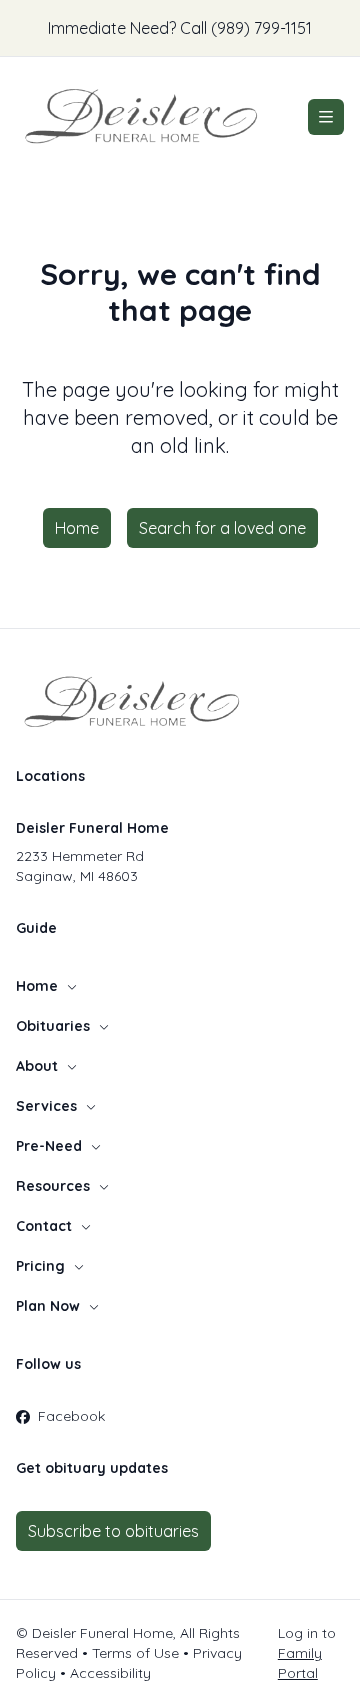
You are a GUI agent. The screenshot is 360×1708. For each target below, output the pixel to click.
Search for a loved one (222, 528)
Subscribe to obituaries (113, 1531)
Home (77, 528)
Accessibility (110, 1673)
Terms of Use (135, 1653)
